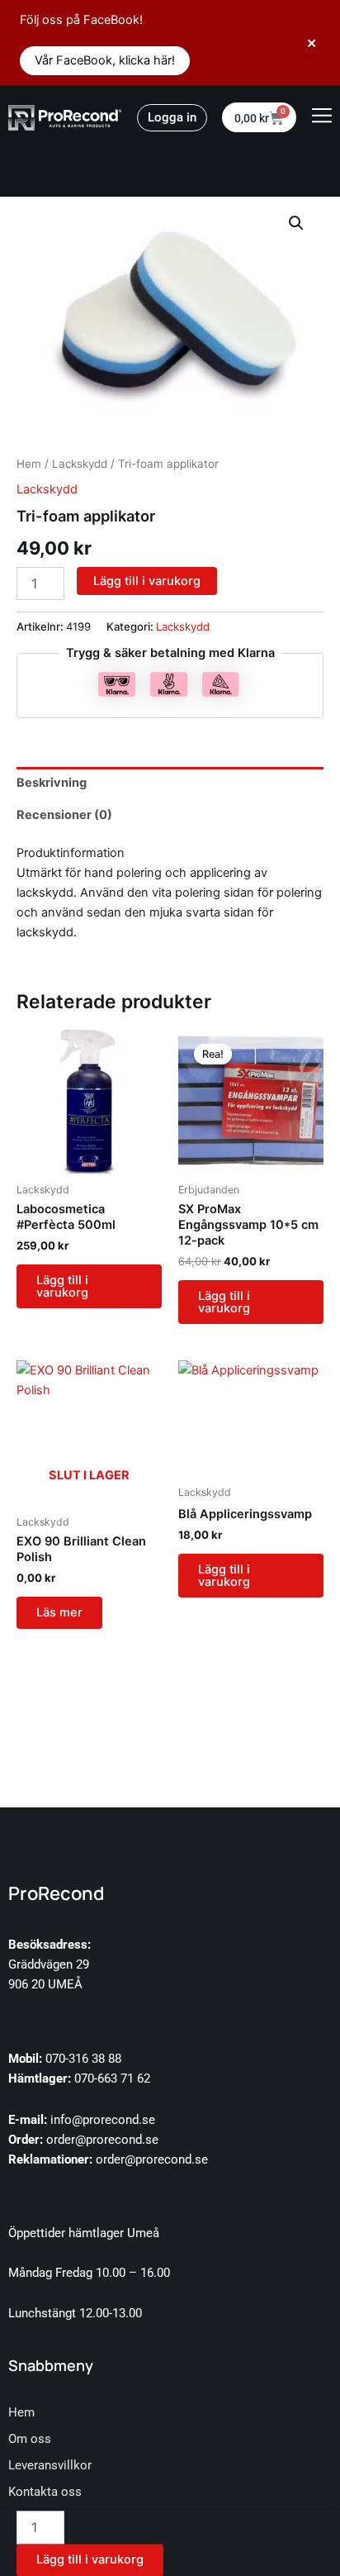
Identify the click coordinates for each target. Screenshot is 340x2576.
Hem (29, 464)
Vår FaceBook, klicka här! (105, 60)
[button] (296, 223)
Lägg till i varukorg (147, 581)
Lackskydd (80, 464)
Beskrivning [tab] (52, 783)
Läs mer (59, 1612)
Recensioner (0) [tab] (64, 815)
